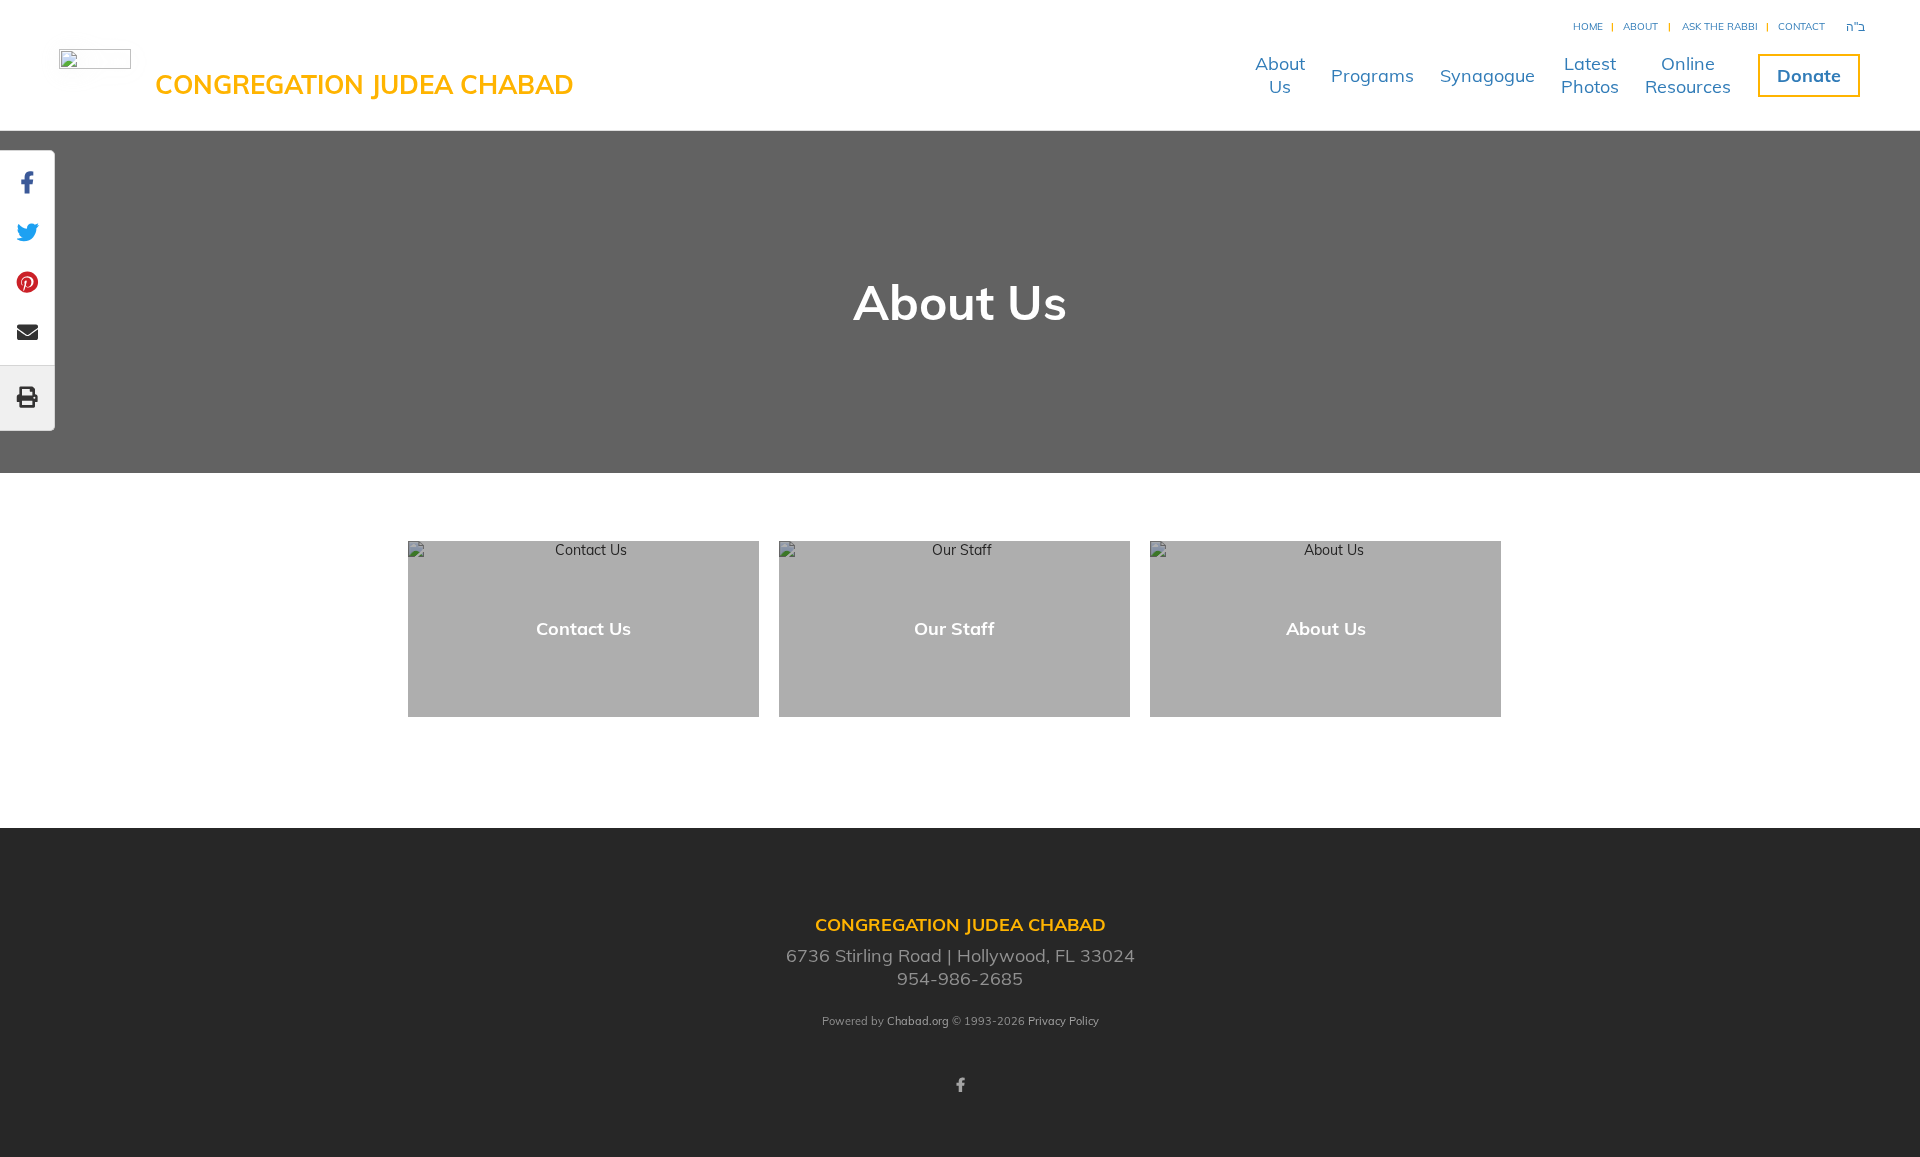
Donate (1809, 75)
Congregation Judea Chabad (364, 84)
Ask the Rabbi (1720, 26)
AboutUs (1280, 75)
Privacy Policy (1063, 1021)
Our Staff (954, 628)
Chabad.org (918, 1021)
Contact (1801, 26)
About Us (1326, 628)
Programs (1372, 75)
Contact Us (583, 628)
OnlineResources (1688, 75)
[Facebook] (960, 1085)
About (1640, 26)
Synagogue (1487, 75)
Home (1588, 26)
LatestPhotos (1590, 75)
